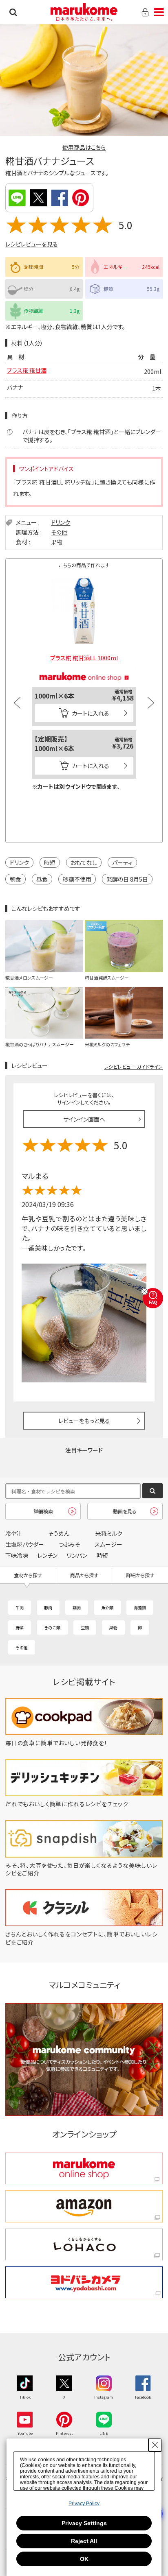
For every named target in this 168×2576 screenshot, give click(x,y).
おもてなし (84, 862)
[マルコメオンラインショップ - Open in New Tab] (84, 669)
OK (84, 2559)
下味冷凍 (17, 1555)
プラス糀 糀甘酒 (27, 370)
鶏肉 (77, 1608)
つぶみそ (69, 1544)
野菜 (20, 1627)
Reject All (84, 2541)
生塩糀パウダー (25, 1544)
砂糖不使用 (77, 879)
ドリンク (61, 522)
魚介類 (107, 1608)
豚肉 (48, 1608)
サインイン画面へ (84, 1119)
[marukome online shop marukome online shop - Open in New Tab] (84, 2168)
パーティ (122, 862)
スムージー (108, 1544)
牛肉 (20, 1608)
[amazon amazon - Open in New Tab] (84, 2206)
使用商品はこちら (84, 147)
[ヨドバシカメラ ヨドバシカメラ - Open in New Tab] (84, 2282)
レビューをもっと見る (84, 1421)
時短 (50, 862)
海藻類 (140, 1608)
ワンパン (77, 1555)
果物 (57, 542)
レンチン (48, 1555)
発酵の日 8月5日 (127, 879)
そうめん (59, 1533)
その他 (59, 532)
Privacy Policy (84, 2504)
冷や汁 (14, 1533)
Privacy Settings (84, 2523)
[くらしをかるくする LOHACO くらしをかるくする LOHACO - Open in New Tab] (84, 2244)
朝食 (15, 879)
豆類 (85, 1627)
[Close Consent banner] (155, 2445)
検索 (13, 12)
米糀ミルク (109, 1533)
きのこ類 (52, 1627)
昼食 (42, 879)
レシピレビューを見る (32, 244)
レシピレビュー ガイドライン (133, 1066)
